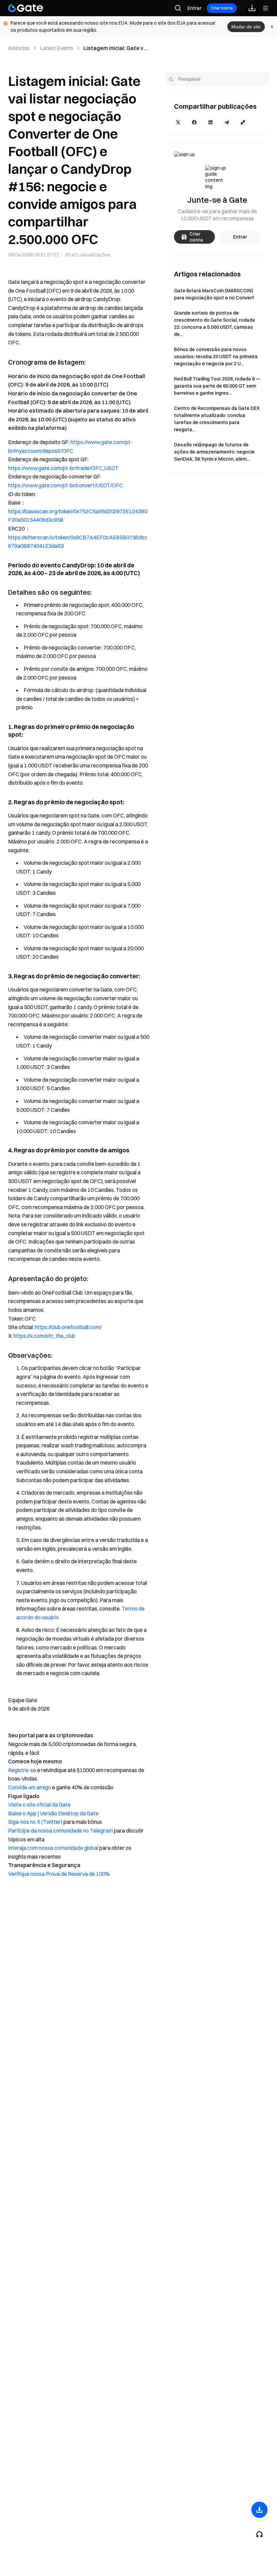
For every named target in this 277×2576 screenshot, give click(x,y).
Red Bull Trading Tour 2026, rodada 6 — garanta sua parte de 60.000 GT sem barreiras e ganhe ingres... (217, 386)
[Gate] (26, 8)
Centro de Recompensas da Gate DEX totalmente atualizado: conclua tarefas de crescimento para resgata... (217, 419)
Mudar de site (246, 27)
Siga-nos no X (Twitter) (35, 1822)
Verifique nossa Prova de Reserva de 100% (59, 1874)
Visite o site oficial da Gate (39, 1805)
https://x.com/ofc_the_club (44, 1336)
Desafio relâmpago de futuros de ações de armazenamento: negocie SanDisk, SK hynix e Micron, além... (214, 452)
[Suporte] (259, 2534)
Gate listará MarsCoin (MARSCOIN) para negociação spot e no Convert (214, 294)
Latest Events (57, 48)
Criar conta (222, 8)
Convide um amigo (30, 1787)
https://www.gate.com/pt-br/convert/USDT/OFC (66, 485)
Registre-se (22, 1770)
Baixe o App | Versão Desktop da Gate (53, 1813)
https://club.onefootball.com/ (68, 1327)
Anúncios (19, 48)
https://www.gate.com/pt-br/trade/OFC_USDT (63, 468)
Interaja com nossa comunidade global (53, 1848)
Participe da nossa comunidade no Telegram (60, 1831)
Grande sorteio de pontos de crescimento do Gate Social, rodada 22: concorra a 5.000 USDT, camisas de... (215, 324)
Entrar (194, 8)
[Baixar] (259, 2510)
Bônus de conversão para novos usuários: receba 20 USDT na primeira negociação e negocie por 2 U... (216, 357)
